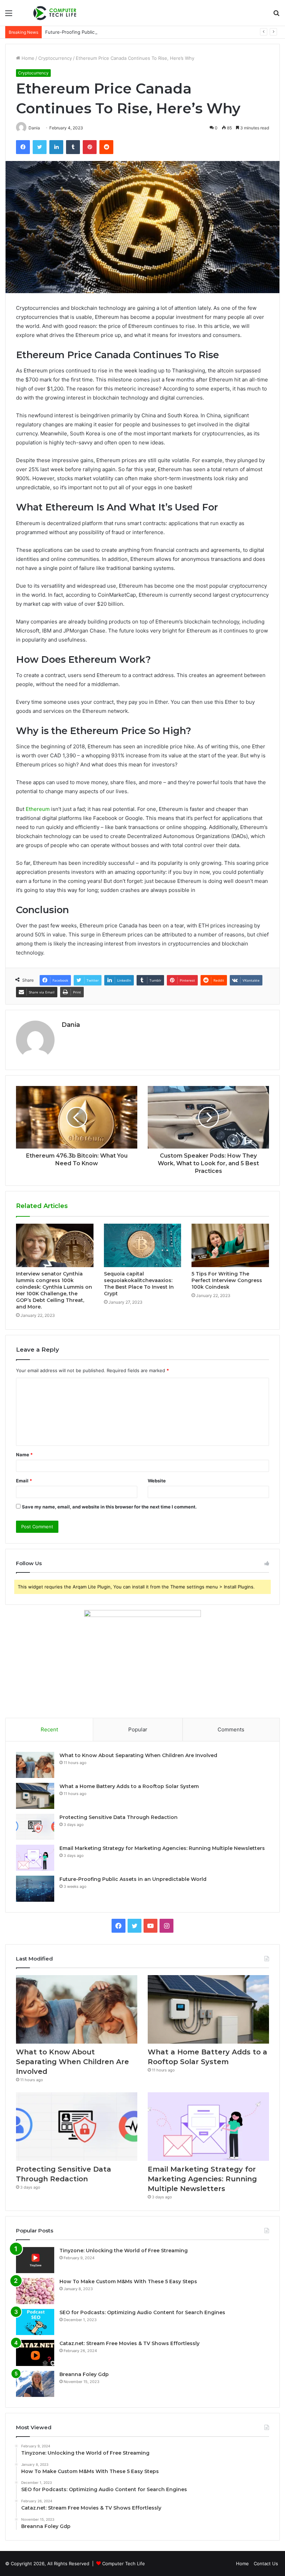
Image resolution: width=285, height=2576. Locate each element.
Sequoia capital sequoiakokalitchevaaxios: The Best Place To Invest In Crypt (139, 1284)
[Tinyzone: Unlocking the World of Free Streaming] (35, 2260)
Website (157, 1481)
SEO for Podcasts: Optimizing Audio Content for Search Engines (142, 2312)
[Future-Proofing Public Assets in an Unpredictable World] (35, 1889)
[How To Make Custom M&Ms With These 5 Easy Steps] (35, 2291)
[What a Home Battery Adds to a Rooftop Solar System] (35, 1796)
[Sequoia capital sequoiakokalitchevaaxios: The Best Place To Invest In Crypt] (143, 1246)
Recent (49, 1729)
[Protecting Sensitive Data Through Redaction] (35, 1827)
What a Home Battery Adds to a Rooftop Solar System (129, 1786)
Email (24, 1481)
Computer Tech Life (124, 2563)
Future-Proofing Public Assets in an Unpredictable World (107, 32)
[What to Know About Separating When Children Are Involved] (35, 1765)
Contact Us (266, 2563)
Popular (138, 1729)
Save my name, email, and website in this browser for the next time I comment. (109, 1507)
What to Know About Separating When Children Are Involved (138, 1755)
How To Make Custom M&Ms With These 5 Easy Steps (128, 2281)
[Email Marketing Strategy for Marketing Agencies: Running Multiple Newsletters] (35, 1858)
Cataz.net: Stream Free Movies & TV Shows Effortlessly (129, 2343)
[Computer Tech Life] (56, 13)
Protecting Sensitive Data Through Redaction (119, 1817)
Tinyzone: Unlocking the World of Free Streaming (124, 2251)
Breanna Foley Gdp (84, 2374)
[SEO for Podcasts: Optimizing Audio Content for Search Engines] (35, 2322)
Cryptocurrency (55, 58)
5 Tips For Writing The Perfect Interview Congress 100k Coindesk (227, 1280)
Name (24, 1455)
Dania (71, 1025)
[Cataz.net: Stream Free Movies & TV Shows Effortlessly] (35, 2353)
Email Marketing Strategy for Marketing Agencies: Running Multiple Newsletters (162, 1848)
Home (27, 58)
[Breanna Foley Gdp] (35, 2384)
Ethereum (38, 809)
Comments (231, 1729)
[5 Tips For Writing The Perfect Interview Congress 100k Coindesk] (230, 1246)
